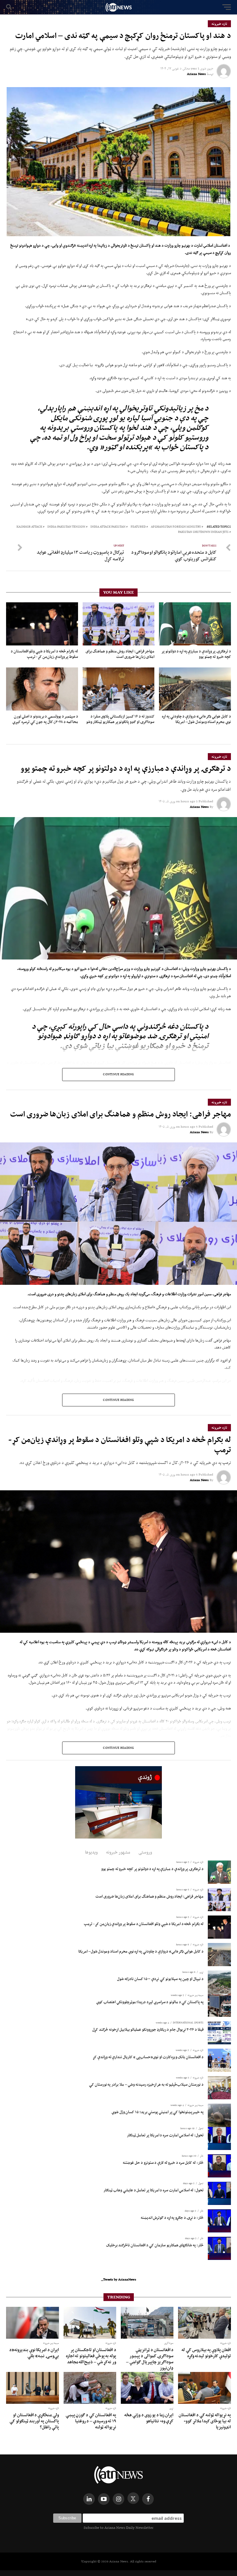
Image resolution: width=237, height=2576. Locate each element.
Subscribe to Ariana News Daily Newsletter (118, 2528)
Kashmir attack (29, 527)
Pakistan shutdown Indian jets (203, 532)
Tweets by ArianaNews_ (119, 2279)
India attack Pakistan (108, 527)
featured (138, 527)
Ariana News (196, 74)
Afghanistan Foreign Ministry (176, 527)
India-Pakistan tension (66, 527)
